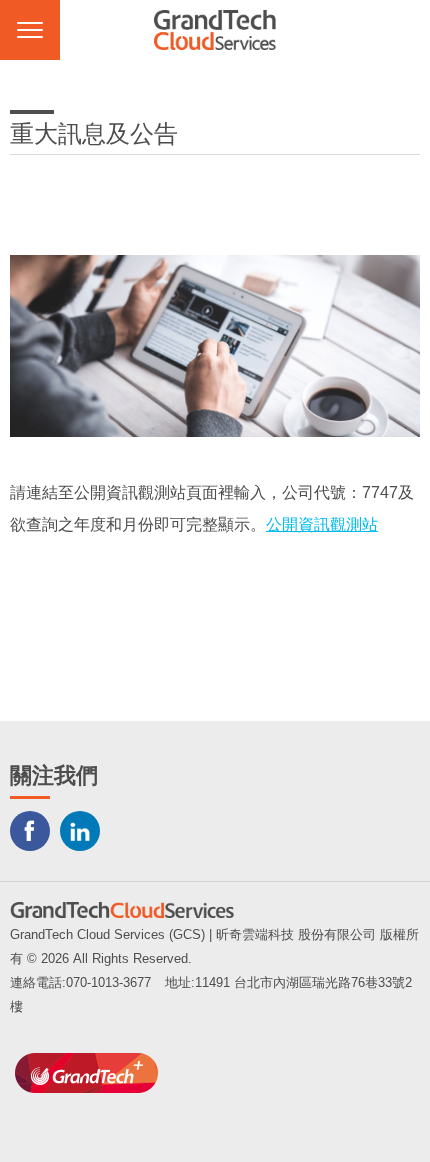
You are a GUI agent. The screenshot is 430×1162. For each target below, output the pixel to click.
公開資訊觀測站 (322, 524)
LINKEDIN (80, 831)
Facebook (30, 831)
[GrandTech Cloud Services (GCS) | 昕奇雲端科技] (215, 30)
